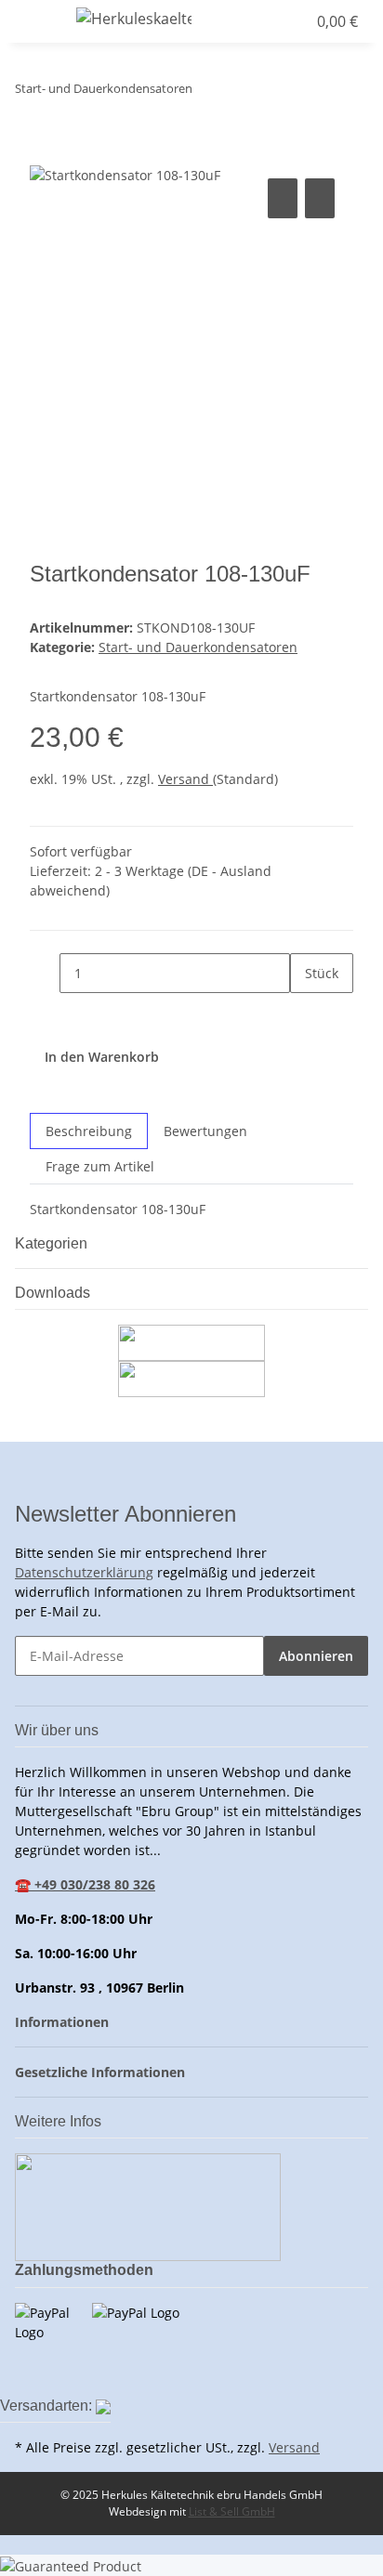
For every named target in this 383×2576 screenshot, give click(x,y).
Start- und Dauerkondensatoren (198, 647)
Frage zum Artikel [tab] (100, 1166)
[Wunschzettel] (292, 21)
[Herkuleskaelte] (134, 18)
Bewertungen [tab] (205, 1131)
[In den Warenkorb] (45, 153)
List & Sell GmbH (232, 2511)
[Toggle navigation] (38, 21)
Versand (185, 779)
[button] (256, 21)
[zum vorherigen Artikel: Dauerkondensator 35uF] (241, 92)
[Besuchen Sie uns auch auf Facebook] (30, 2372)
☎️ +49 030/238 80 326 (85, 1884)
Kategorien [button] (53, 1243)
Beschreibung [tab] (89, 1131)
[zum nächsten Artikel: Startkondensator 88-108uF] (207, 92)
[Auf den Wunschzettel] (320, 198)
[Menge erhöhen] (305, 1013)
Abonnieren (316, 1656)
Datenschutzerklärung (84, 1572)
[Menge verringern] (45, 973)
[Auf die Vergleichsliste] (283, 198)
